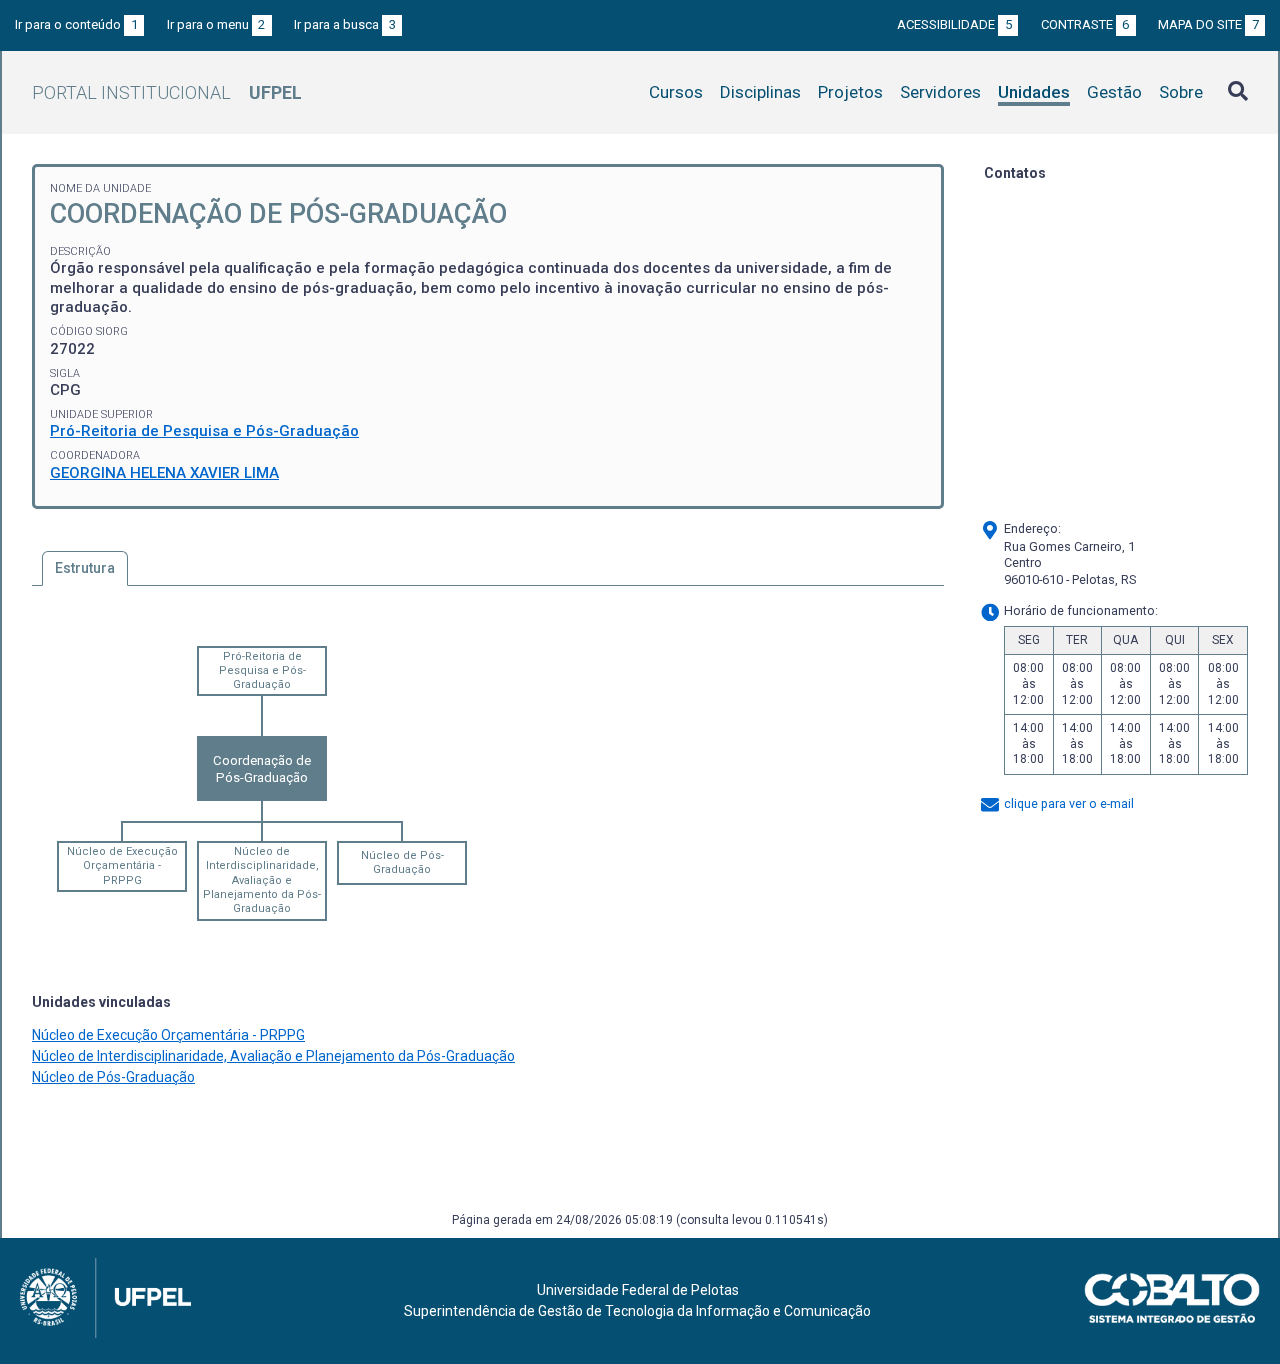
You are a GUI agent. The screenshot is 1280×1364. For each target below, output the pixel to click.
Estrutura (85, 568)
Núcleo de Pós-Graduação (402, 862)
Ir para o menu (216, 24)
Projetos (850, 92)
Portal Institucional (167, 92)
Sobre (1181, 92)
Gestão (1114, 92)
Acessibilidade (954, 24)
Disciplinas (760, 92)
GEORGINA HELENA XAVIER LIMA (164, 473)
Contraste (1085, 24)
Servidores (940, 92)
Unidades (1034, 92)
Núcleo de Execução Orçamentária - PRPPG (122, 866)
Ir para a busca (345, 24)
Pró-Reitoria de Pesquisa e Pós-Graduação (204, 431)
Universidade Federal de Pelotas (638, 1290)
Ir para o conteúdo (76, 24)
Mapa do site (1208, 24)
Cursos (676, 92)
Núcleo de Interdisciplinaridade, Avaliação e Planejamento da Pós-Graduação (262, 880)
